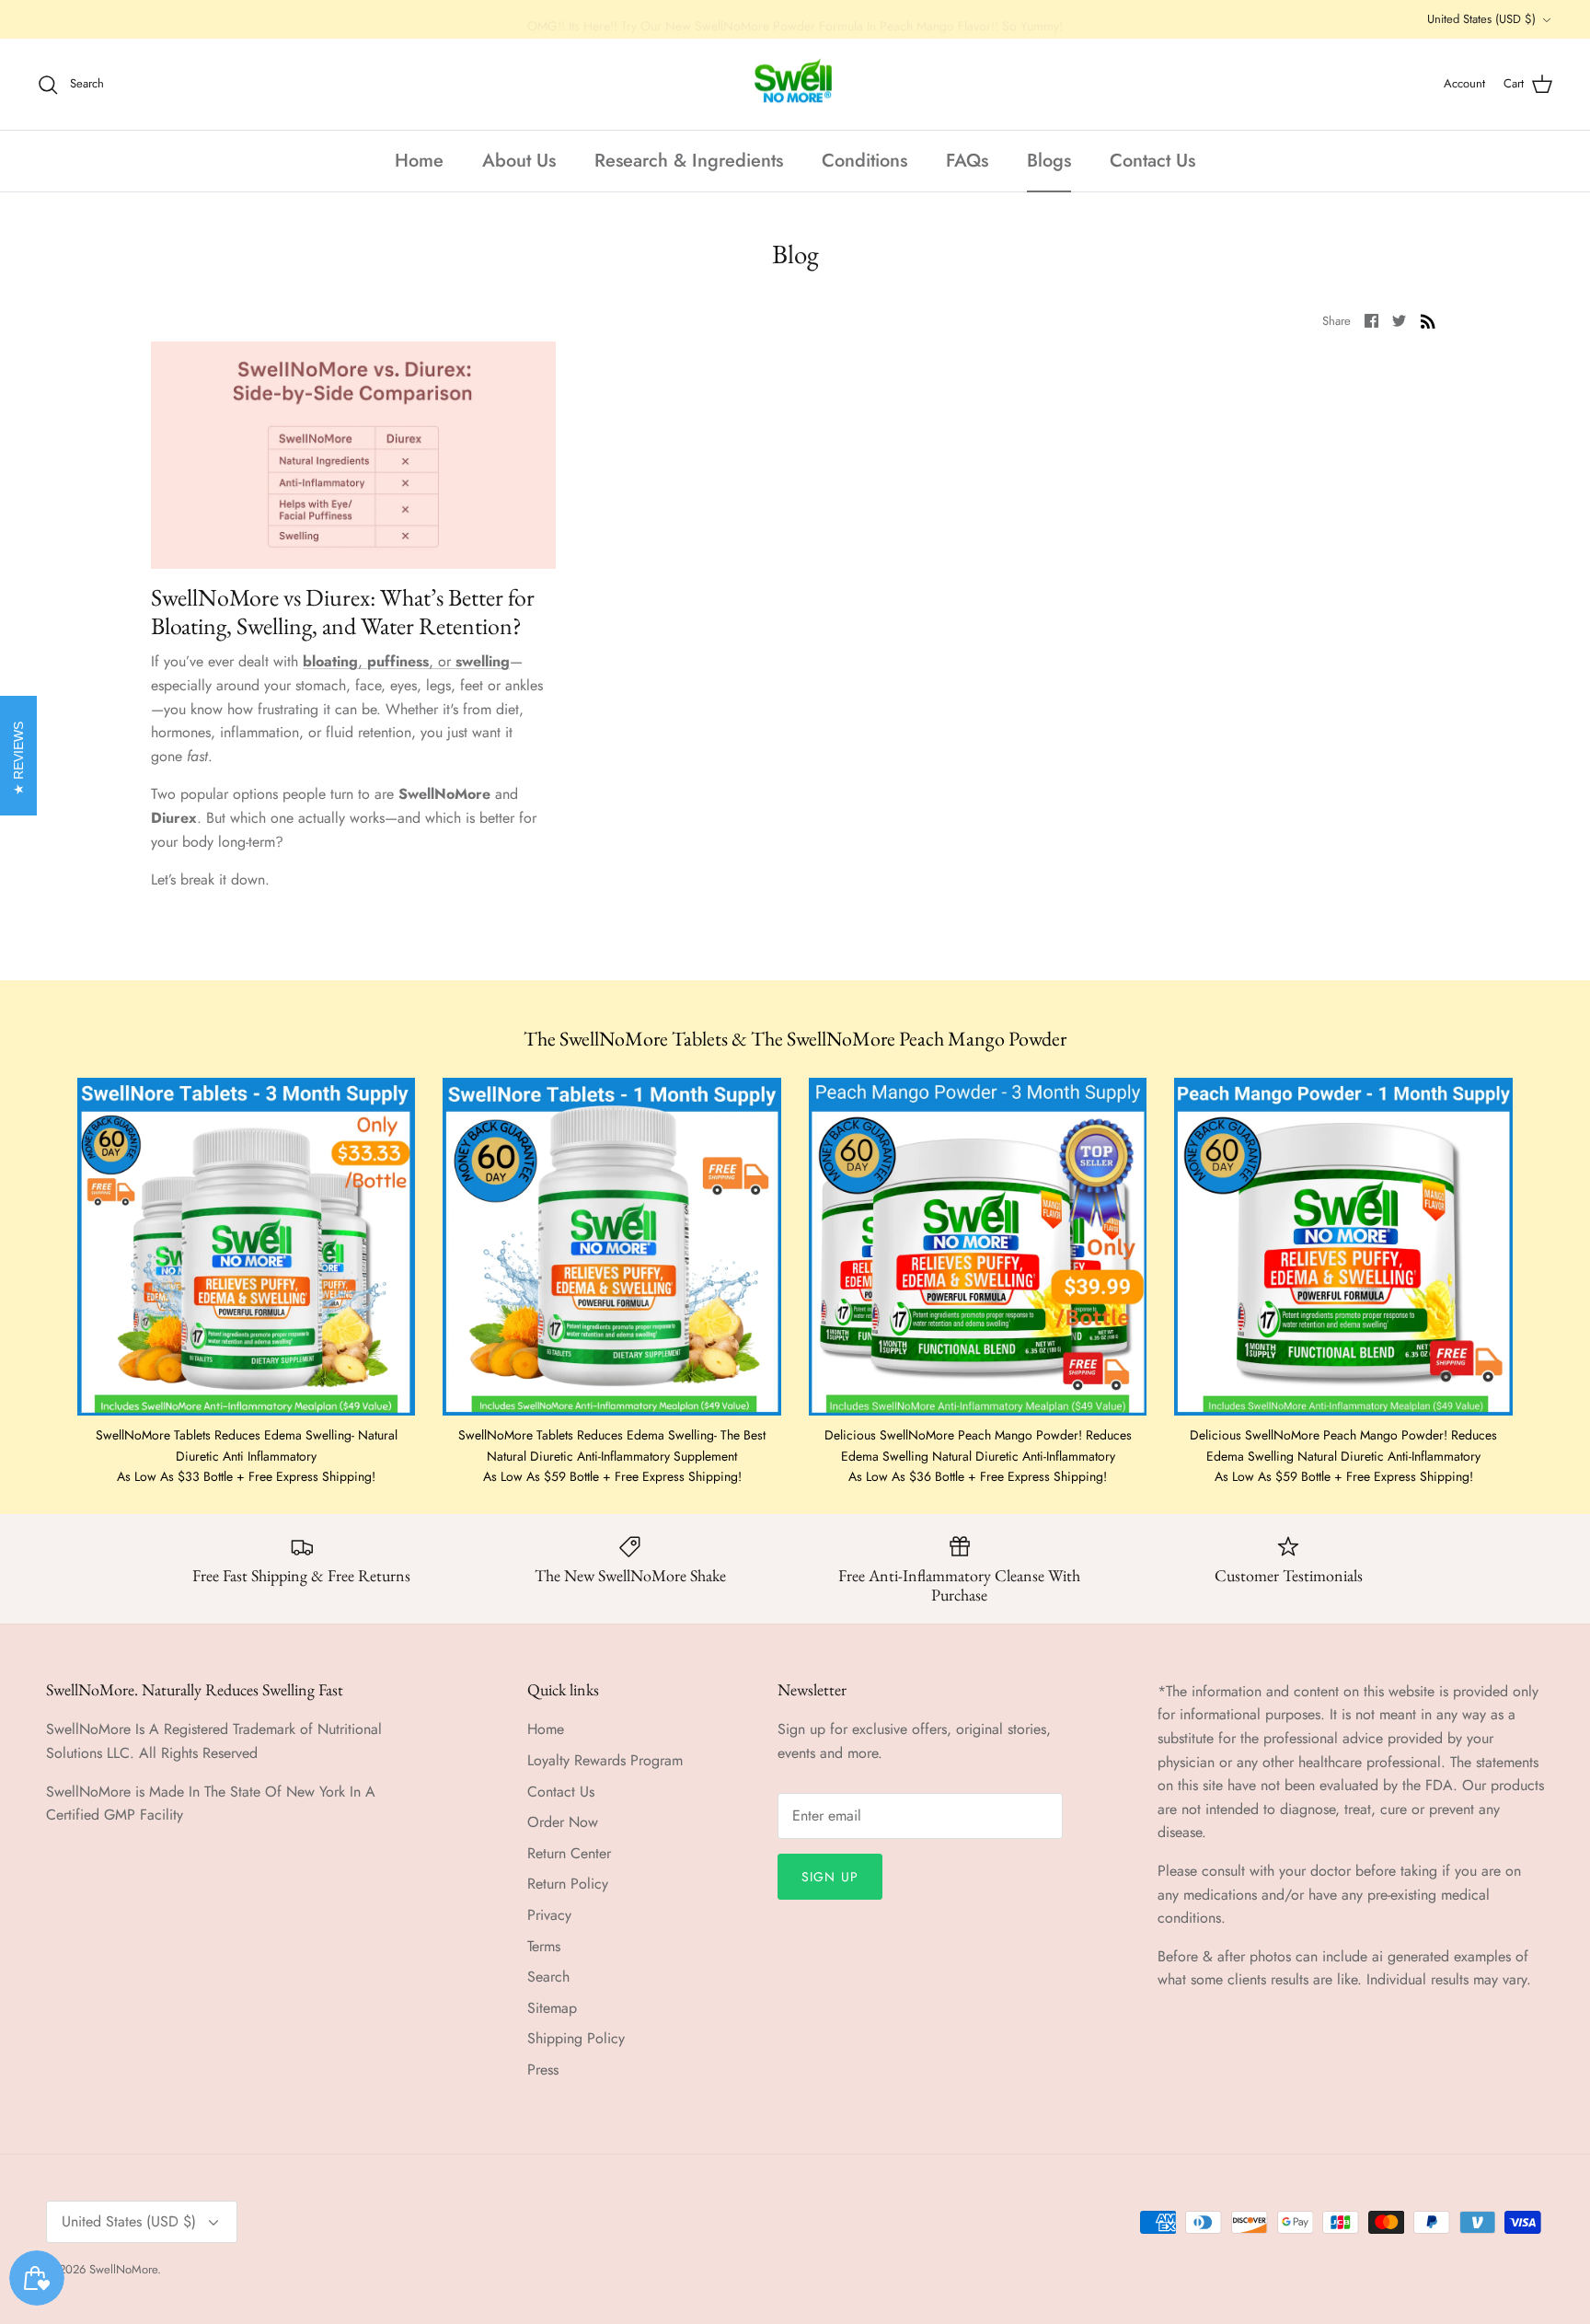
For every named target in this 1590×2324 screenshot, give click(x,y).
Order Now (563, 1822)
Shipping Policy (576, 2038)
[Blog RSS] (1428, 319)
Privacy (549, 1915)
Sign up (830, 1877)
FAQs (967, 161)
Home (419, 161)
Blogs (1049, 161)
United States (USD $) (1481, 19)
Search (548, 1977)
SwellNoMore (123, 2269)
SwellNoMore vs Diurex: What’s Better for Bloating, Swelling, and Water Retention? (343, 612)
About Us (519, 161)
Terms (544, 1946)
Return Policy (568, 1884)
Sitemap (552, 2008)
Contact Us (1152, 161)
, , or (406, 661)
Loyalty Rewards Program (605, 1760)
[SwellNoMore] (795, 85)
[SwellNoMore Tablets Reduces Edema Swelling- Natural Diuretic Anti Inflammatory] (246, 1247)
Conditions (864, 161)
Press (543, 2070)
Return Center (569, 1853)
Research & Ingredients (689, 161)
